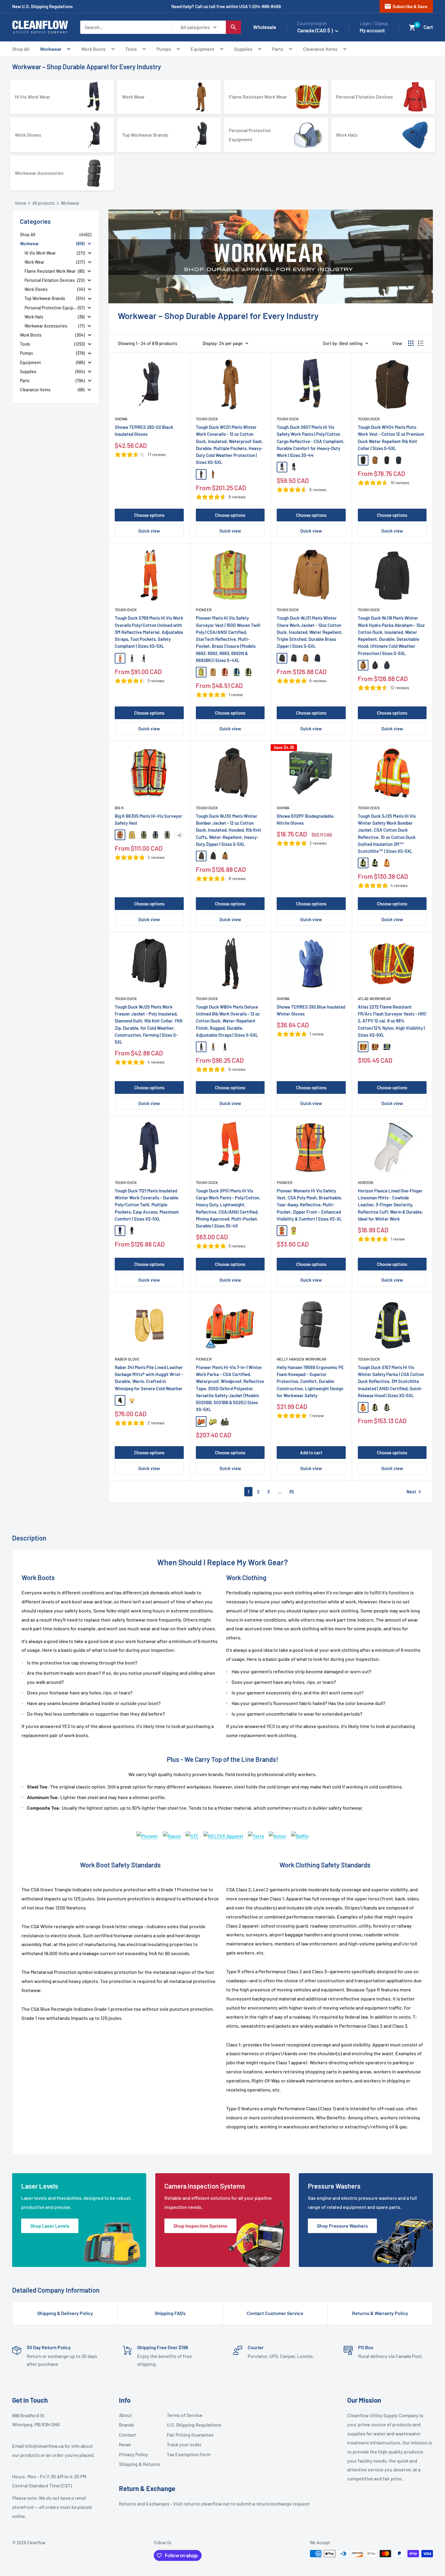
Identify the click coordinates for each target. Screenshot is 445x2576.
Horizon (366, 1182)
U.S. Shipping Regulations (188, 2425)
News (125, 2444)
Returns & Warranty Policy (380, 2313)
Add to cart (311, 1453)
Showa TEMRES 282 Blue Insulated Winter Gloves (311, 1010)
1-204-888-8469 (265, 6)
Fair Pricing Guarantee (188, 2435)
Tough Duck (207, 419)
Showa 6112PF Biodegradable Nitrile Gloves (305, 819)
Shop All (21, 49)
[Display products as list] (421, 343)
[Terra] (256, 1831)
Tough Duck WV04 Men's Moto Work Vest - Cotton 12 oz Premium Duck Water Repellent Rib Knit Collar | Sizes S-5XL (391, 438)
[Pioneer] (147, 1831)
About (125, 2415)
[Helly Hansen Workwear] (278, 1831)
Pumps (164, 49)
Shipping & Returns (140, 2464)
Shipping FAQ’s (170, 2313)
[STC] (192, 1831)
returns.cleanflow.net (207, 2504)
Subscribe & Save (406, 6)
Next (415, 1492)
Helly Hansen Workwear (302, 1359)
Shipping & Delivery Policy (65, 2313)
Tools (131, 49)
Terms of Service (185, 2415)
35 (292, 1492)
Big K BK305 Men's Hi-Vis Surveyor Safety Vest (148, 819)
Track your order (184, 2444)
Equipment (203, 49)
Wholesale (265, 27)
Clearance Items (320, 49)
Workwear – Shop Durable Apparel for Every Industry (87, 67)
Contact (127, 2435)
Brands (127, 2425)
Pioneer (204, 610)
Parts (278, 49)
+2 (179, 835)
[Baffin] (300, 1831)
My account (372, 30)
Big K (119, 808)
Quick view (149, 531)
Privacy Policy (133, 2454)
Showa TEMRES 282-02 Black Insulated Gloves (144, 430)
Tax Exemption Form (188, 2454)
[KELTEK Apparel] (223, 1831)
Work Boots (93, 49)
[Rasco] (172, 1831)
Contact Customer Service (275, 2313)
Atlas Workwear (374, 999)
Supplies (243, 49)
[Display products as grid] (411, 343)
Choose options (149, 515)
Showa (121, 419)
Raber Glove (127, 1359)
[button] (412, 28)
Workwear (51, 49)
